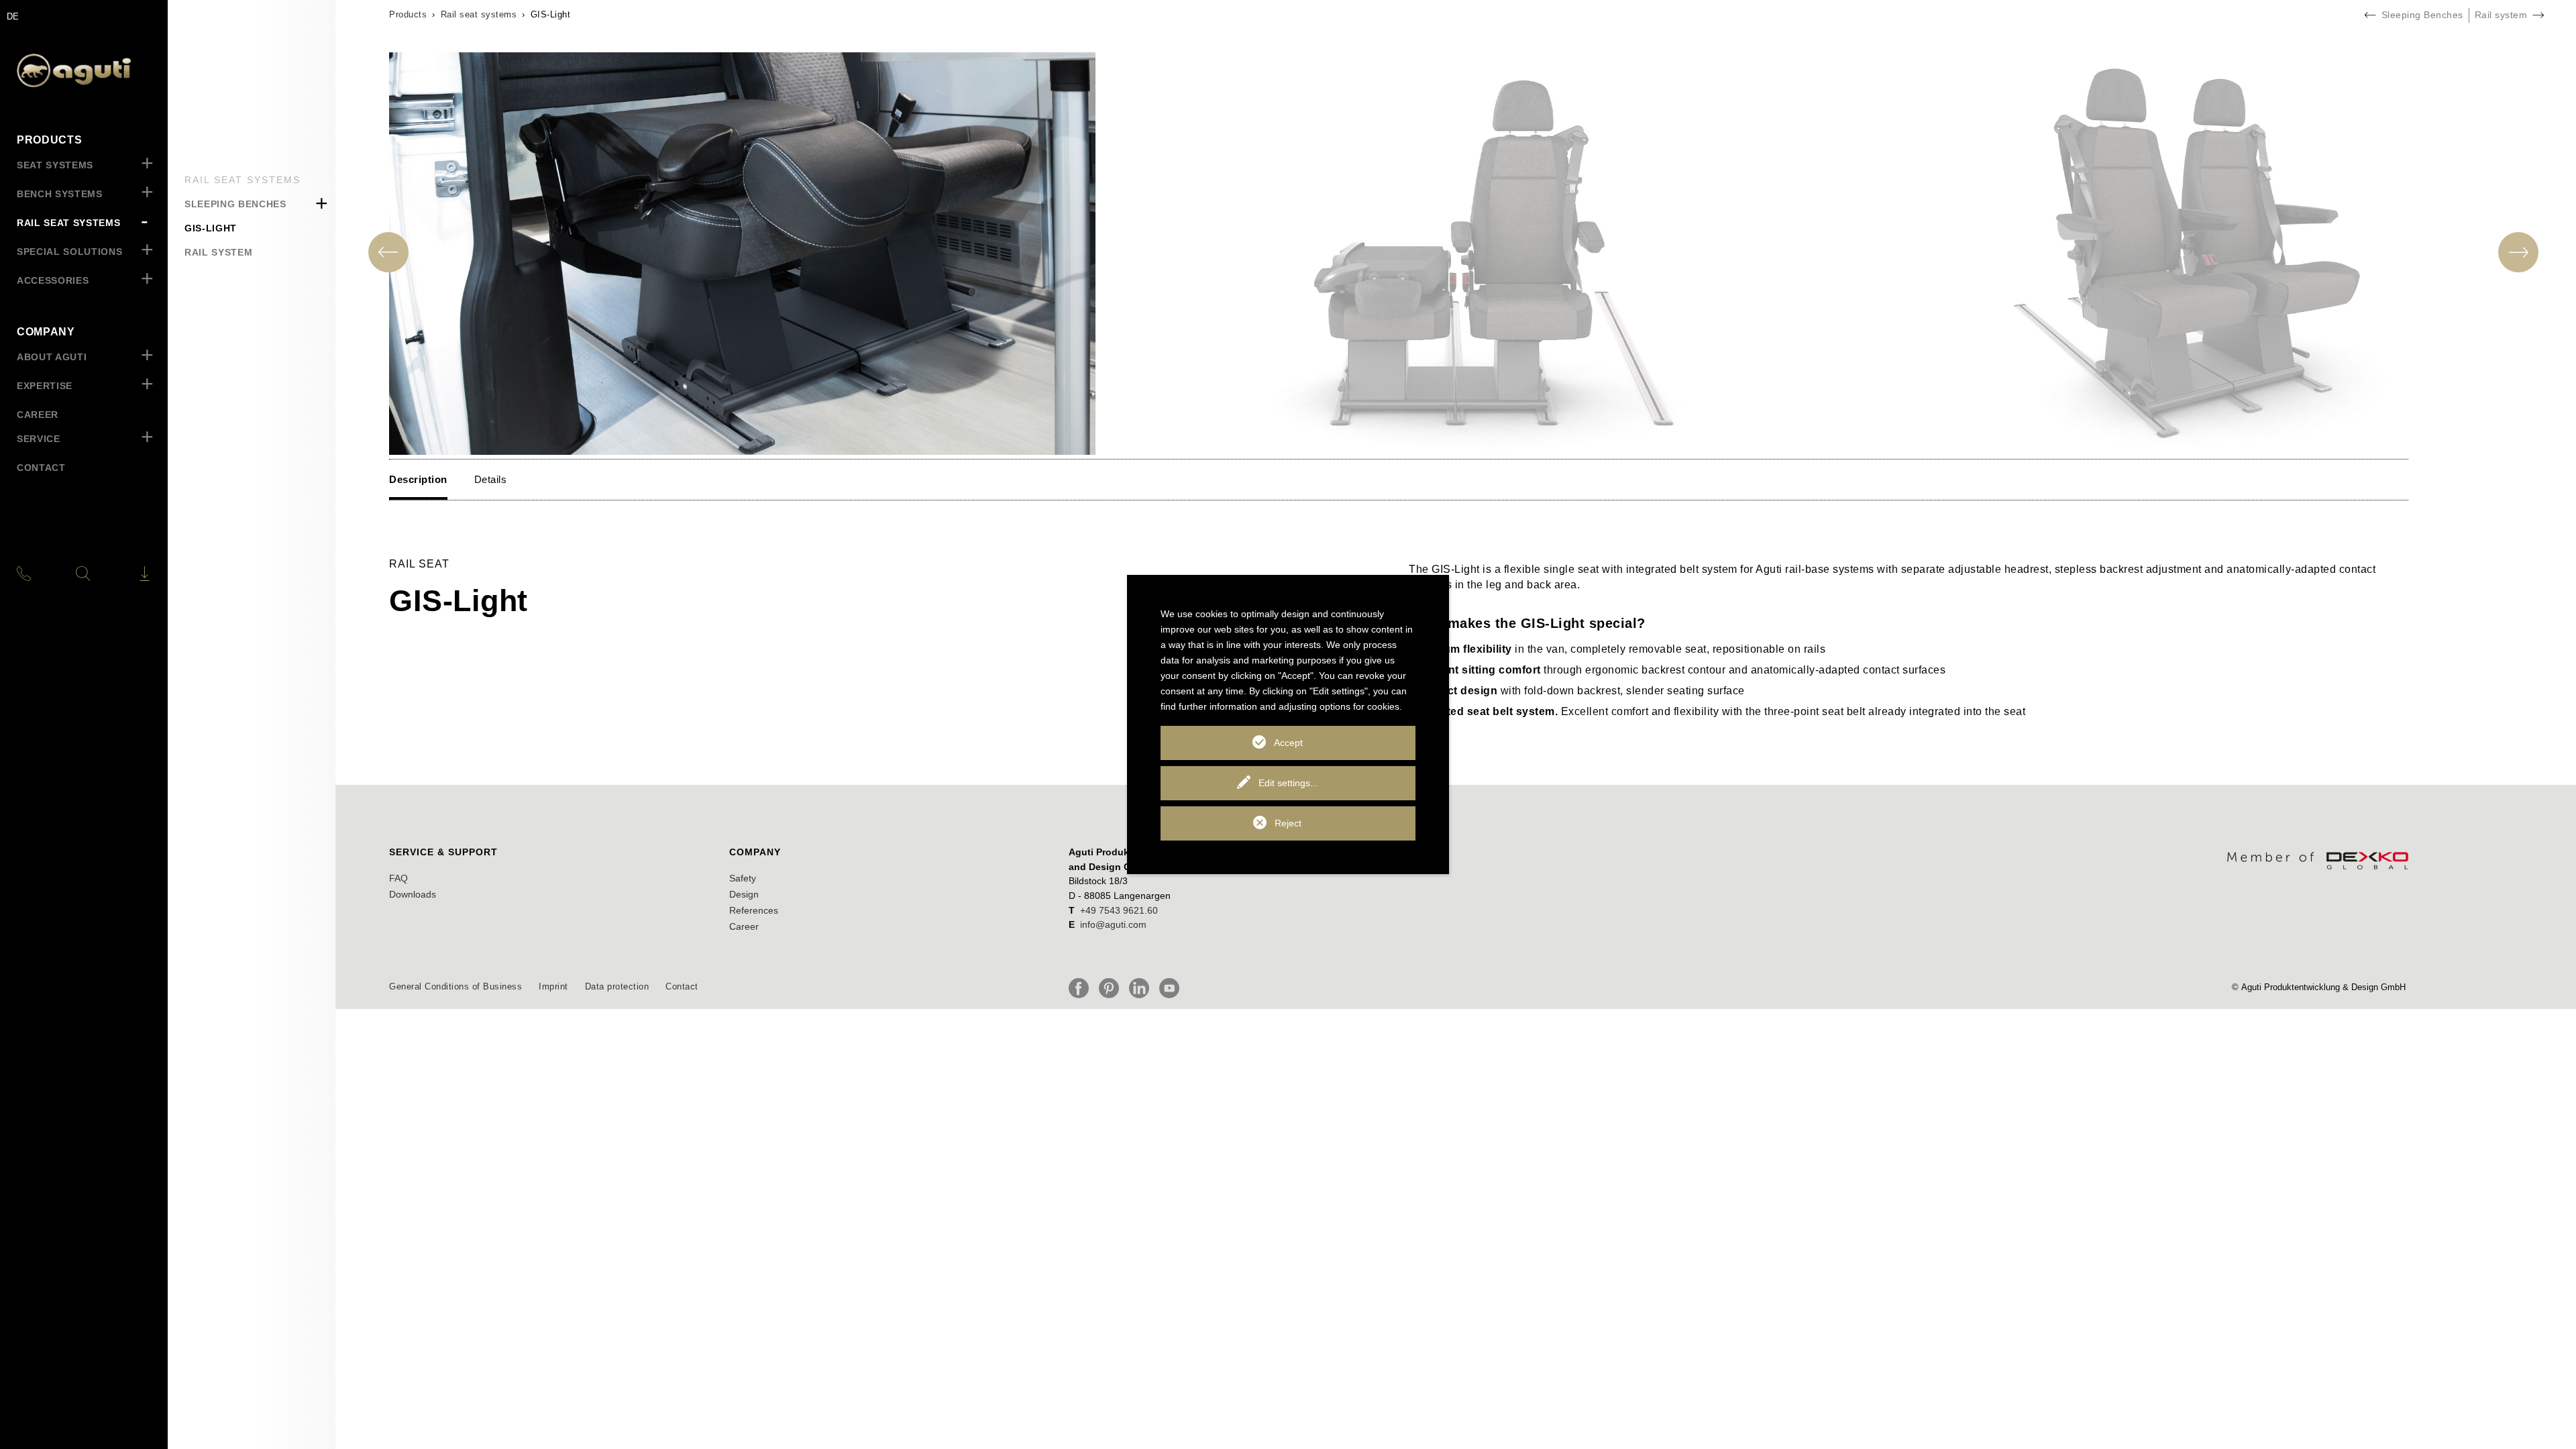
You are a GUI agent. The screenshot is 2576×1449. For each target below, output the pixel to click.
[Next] (2518, 252)
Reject (1288, 823)
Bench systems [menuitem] (60, 194)
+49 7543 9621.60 (1119, 910)
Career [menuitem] (38, 415)
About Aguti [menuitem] (52, 357)
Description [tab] (418, 479)
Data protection (617, 986)
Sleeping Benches (2422, 15)
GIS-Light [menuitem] (211, 228)
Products (408, 14)
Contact (682, 986)
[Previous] (388, 252)
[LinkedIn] (1142, 988)
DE (13, 16)
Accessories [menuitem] (53, 280)
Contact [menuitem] (41, 468)
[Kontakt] (39, 574)
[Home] (84, 70)
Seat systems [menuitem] (55, 165)
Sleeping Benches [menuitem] (235, 204)
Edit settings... (1288, 783)
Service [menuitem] (39, 439)
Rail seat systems (479, 14)
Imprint (553, 986)
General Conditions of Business (455, 986)
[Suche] (83, 574)
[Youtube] (1173, 988)
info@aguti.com (1113, 924)
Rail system (2501, 15)
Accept (1288, 743)
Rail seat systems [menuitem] (68, 223)
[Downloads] (127, 574)
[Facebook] (1082, 988)
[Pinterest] (1112, 988)
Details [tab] (491, 479)
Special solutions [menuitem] (69, 252)
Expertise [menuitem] (45, 386)
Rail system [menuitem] (218, 252)
